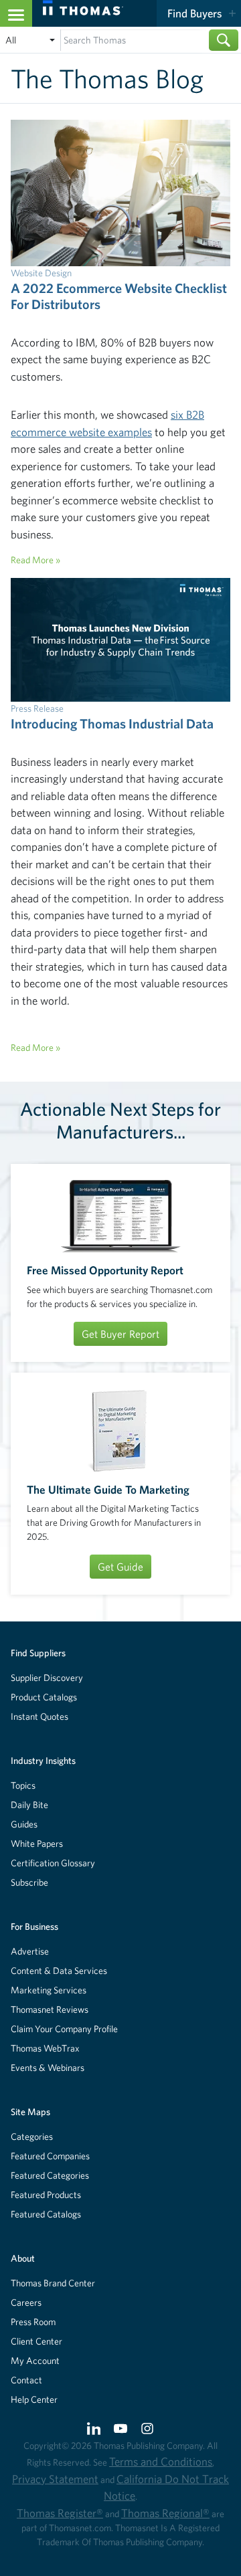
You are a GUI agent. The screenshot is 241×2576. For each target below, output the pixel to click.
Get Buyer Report (120, 1334)
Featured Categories (50, 2175)
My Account (35, 2361)
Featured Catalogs (46, 2214)
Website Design (41, 273)
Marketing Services (49, 1990)
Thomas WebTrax (45, 2048)
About (23, 2258)
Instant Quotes (39, 1716)
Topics (23, 1785)
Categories (32, 2137)
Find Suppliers (38, 1653)
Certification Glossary (53, 1863)
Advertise (30, 1951)
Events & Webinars (48, 2068)
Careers (26, 2302)
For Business (34, 1926)
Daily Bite (29, 1805)
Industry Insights (43, 1761)
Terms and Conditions (161, 2461)
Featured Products (46, 2195)
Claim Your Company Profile (64, 2029)
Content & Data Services (59, 1971)
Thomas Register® (60, 2513)
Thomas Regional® (165, 2513)
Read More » (35, 560)
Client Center (36, 2341)
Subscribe (29, 1882)
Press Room (33, 2322)
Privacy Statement (55, 2479)
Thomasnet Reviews (50, 2009)
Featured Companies (50, 2156)
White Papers (37, 1844)
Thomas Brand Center (53, 2283)
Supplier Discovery (47, 1678)
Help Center (34, 2399)
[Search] (224, 40)
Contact (26, 2380)
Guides (24, 1824)
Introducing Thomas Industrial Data (112, 723)
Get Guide (120, 1567)
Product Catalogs (44, 1697)
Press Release (37, 708)
